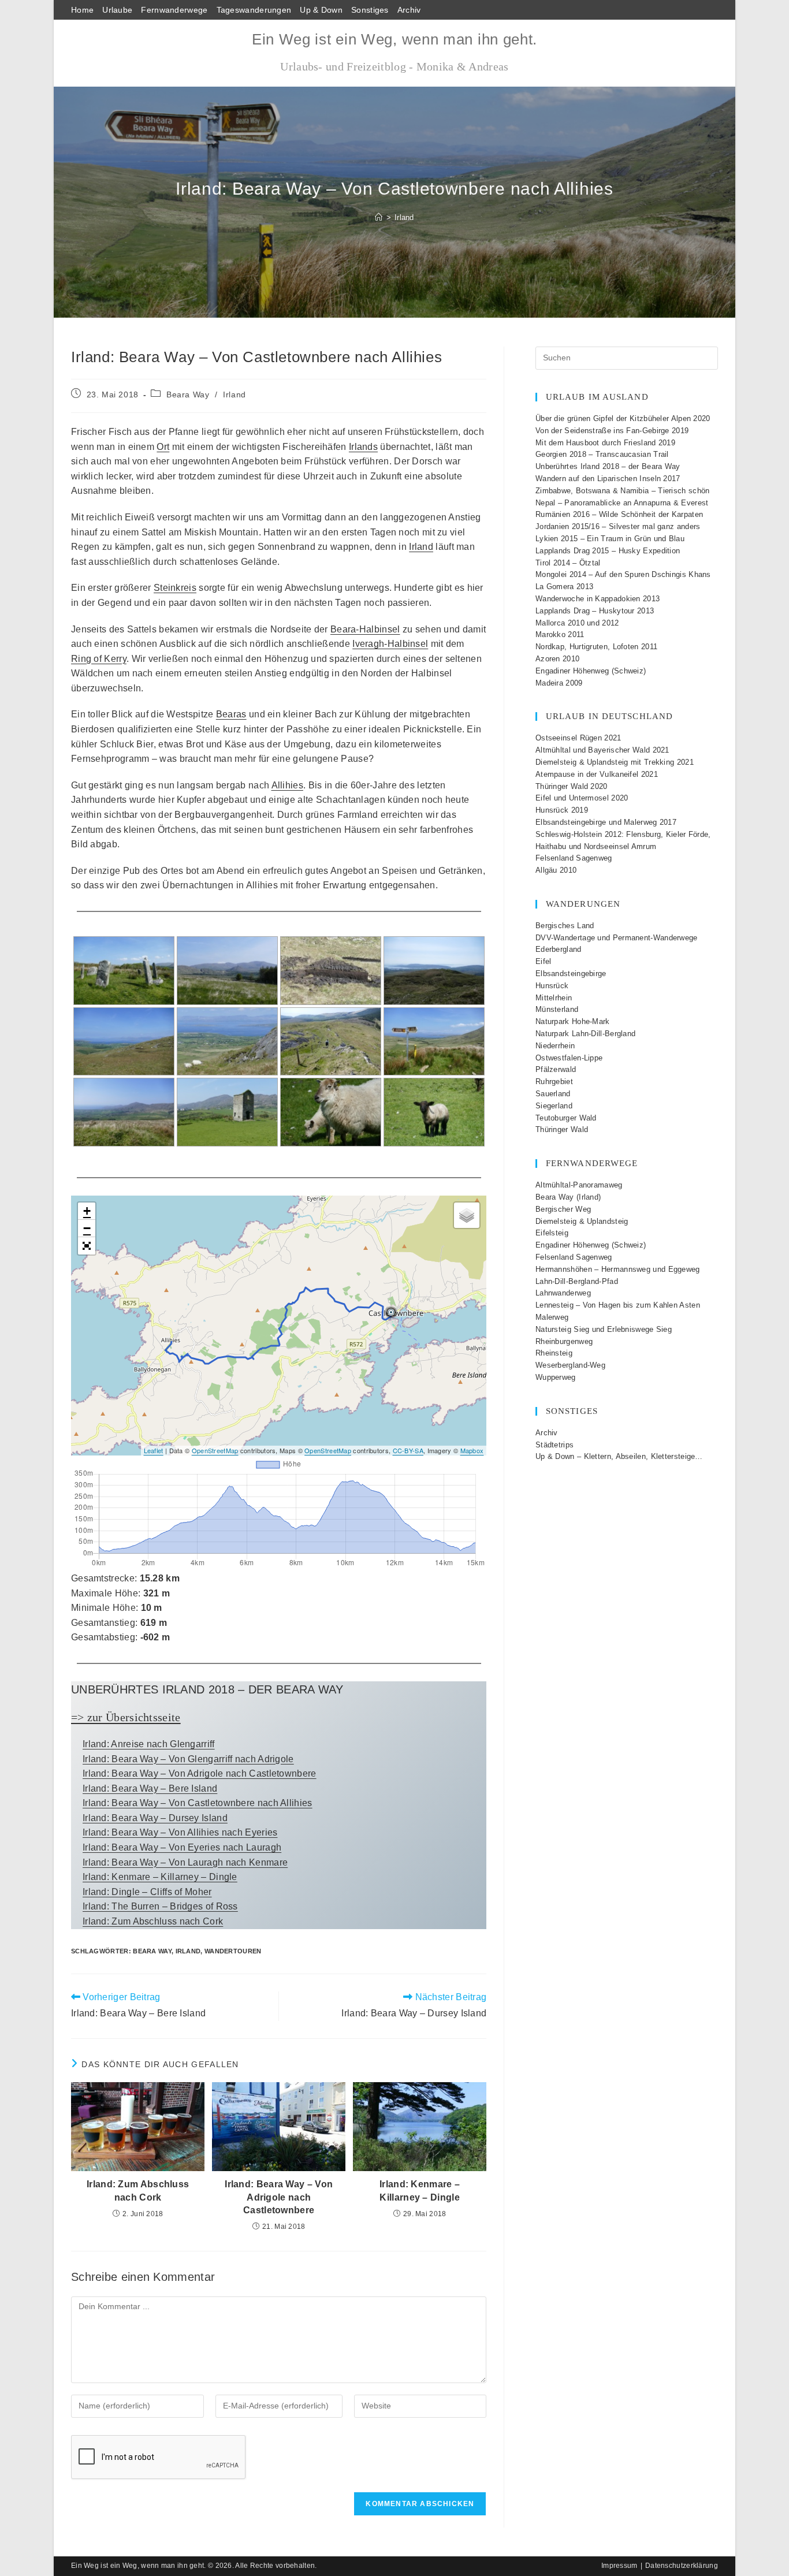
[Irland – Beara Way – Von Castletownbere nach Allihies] (124, 971)
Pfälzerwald (556, 1069)
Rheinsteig (554, 1353)
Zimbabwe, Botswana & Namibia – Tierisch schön (623, 491)
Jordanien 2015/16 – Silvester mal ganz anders (618, 526)
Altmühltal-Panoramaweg (579, 1185)
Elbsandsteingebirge (571, 974)
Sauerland (553, 1094)
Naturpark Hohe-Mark (573, 1021)
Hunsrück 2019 (562, 810)
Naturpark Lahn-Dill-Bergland (585, 1034)
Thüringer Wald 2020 (572, 786)
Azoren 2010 (557, 659)
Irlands (363, 447)
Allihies (287, 785)
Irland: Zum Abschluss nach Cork (153, 1921)
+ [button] (87, 1211)
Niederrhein (555, 1046)
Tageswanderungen (254, 10)
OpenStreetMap (215, 1450)
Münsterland (557, 1009)
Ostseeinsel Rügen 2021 (578, 738)
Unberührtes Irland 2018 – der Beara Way (608, 466)
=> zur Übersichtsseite (126, 1717)
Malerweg (552, 1317)
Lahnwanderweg (563, 1293)
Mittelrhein (554, 998)
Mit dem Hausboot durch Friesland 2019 (605, 443)
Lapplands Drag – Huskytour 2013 (595, 611)
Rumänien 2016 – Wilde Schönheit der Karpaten (619, 514)
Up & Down (321, 10)
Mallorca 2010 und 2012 (577, 623)
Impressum (619, 2566)
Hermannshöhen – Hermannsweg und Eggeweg (618, 1269)
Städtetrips (554, 1445)
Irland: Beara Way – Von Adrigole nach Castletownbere (200, 1773)
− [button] (87, 1228)
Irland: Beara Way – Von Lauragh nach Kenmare (185, 1862)
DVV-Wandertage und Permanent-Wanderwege (617, 938)
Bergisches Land (565, 926)
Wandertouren (233, 1951)
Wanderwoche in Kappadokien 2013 (598, 599)
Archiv (409, 10)
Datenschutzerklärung (682, 2566)
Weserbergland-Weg (570, 1365)
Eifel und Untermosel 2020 (582, 798)
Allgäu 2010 (556, 870)
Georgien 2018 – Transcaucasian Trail (602, 454)
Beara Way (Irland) (568, 1197)
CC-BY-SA (408, 1450)
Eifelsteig (552, 1233)
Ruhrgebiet (554, 1082)
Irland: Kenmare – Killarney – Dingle (160, 1877)
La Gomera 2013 (564, 587)
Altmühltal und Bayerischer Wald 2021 (602, 750)
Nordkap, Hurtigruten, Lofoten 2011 (596, 647)
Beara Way (188, 394)
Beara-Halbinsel (365, 629)
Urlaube (117, 10)
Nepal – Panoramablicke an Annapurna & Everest (622, 503)
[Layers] (467, 1215)
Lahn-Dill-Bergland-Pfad (577, 1281)
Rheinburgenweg (564, 1341)
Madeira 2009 (559, 683)
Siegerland (554, 1106)
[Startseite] (379, 217)
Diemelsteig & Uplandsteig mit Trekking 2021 (615, 762)
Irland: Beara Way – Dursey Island (155, 1818)
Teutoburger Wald (566, 1118)
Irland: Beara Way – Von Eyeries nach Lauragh (182, 1847)
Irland (404, 217)
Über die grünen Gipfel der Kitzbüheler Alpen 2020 (623, 418)
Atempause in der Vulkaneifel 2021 (597, 774)
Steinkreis (175, 588)
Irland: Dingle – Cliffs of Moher (147, 1892)
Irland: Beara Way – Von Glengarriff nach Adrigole (188, 1759)
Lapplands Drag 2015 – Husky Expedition (608, 551)
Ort (163, 447)
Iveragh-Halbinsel (390, 644)
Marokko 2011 (560, 634)
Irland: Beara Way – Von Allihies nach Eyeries (180, 1832)
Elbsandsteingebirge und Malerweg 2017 (606, 822)
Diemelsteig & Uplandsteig (582, 1221)
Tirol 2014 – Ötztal (568, 563)
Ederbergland (559, 949)
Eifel (544, 961)
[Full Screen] (87, 1246)
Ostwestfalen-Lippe (569, 1058)
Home (82, 10)
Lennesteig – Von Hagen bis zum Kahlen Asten (618, 1305)
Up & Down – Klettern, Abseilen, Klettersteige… (619, 1456)
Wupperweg (556, 1377)
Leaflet (154, 1450)
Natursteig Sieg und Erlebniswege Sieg (604, 1329)
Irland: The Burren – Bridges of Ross (160, 1906)
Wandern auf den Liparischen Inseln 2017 (608, 479)
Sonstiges (370, 10)
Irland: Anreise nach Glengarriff (149, 1744)
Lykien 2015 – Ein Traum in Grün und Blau (610, 539)
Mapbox (472, 1450)
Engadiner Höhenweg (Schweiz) (591, 671)
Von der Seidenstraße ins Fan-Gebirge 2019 (612, 431)
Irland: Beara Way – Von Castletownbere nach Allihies (198, 1803)
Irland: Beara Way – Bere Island (150, 1788)
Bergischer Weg (563, 1209)
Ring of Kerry (99, 659)
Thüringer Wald (562, 1129)
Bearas (231, 714)
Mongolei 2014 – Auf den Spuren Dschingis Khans (623, 574)
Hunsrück (552, 986)
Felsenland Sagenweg (574, 858)
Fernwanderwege (174, 10)
